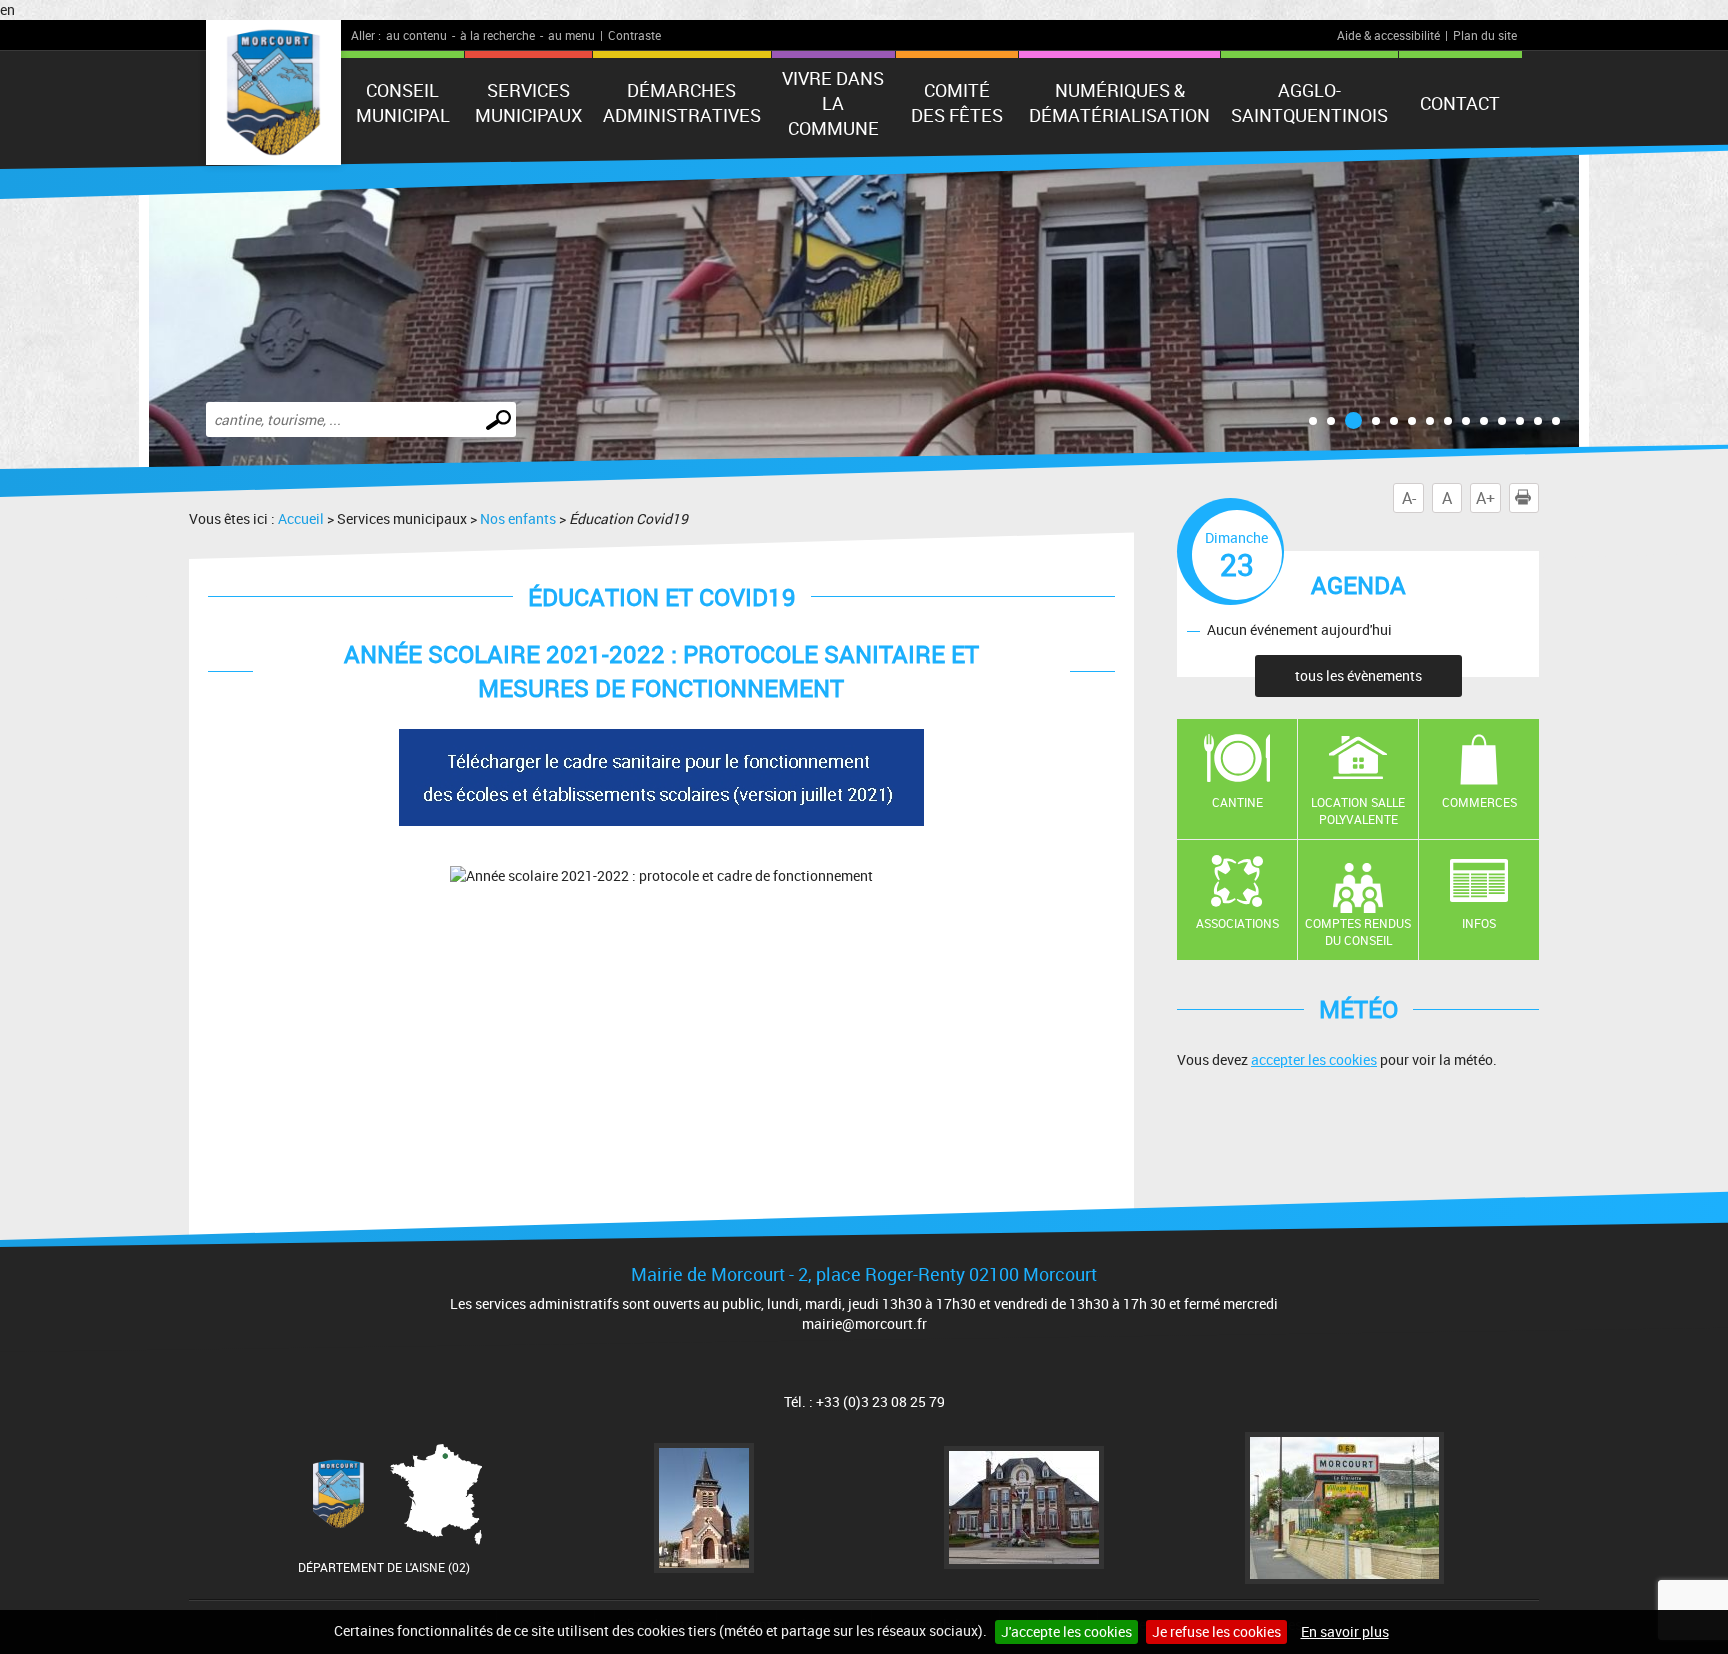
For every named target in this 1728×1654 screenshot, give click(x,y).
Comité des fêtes (957, 102)
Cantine (1237, 802)
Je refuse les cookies (1216, 1631)
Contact (1460, 103)
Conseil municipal (403, 102)
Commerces (1479, 802)
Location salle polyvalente (1358, 810)
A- (1409, 498)
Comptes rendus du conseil (1358, 931)
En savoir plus (1345, 1631)
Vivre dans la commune (833, 103)
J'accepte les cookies (1066, 1631)
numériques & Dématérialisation (1119, 102)
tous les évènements (1358, 675)
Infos (1479, 923)
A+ (1485, 498)
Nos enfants (518, 518)
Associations (1237, 923)
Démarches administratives (682, 102)
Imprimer (1538, 498)
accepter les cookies (1314, 1059)
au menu (571, 35)
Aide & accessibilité (1388, 35)
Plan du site (1485, 35)
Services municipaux (528, 102)
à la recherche (497, 35)
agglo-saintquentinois (1309, 102)
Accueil (301, 518)
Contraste (634, 35)
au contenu (416, 35)
